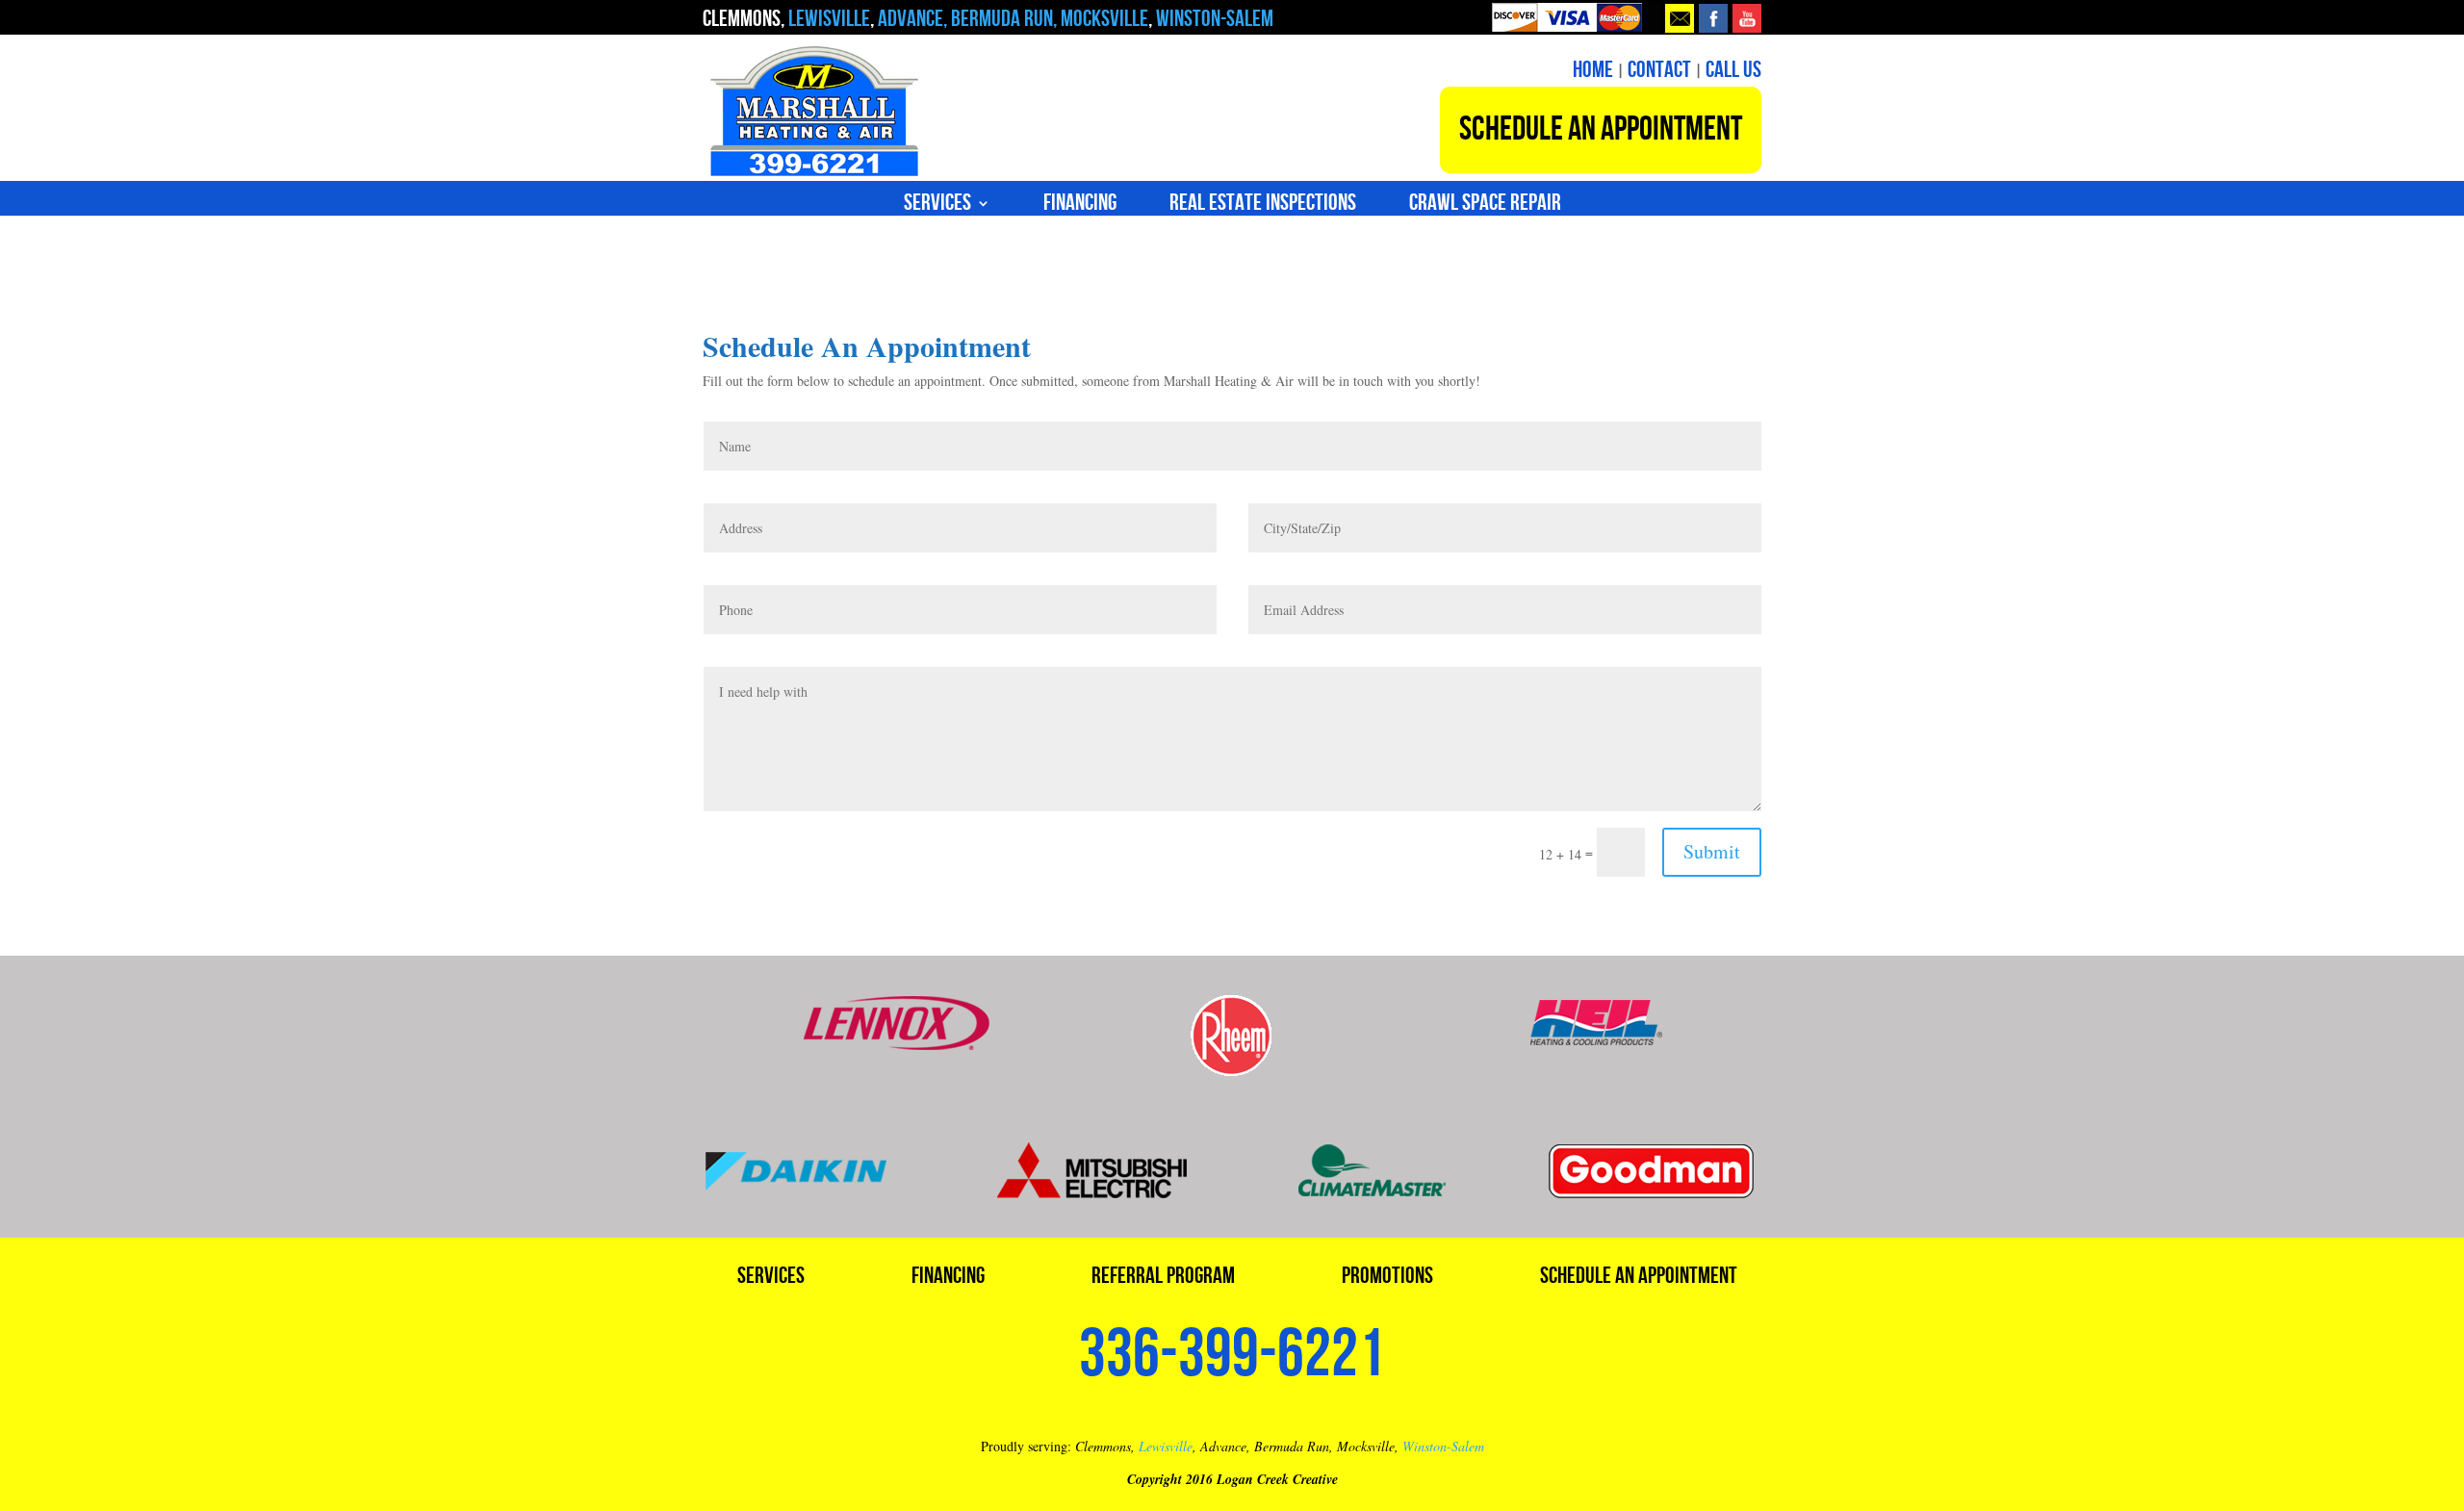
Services (937, 206)
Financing (1080, 206)
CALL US (1733, 70)
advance (911, 19)
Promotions (1387, 1280)
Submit (1712, 851)
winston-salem (1213, 19)
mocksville (1104, 19)
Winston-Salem (1443, 1446)
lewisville (829, 19)
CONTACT (1659, 70)
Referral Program (1163, 1280)
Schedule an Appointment (1639, 1280)
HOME (1593, 70)
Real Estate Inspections (1263, 206)
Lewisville (1166, 1446)
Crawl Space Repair (1485, 206)
